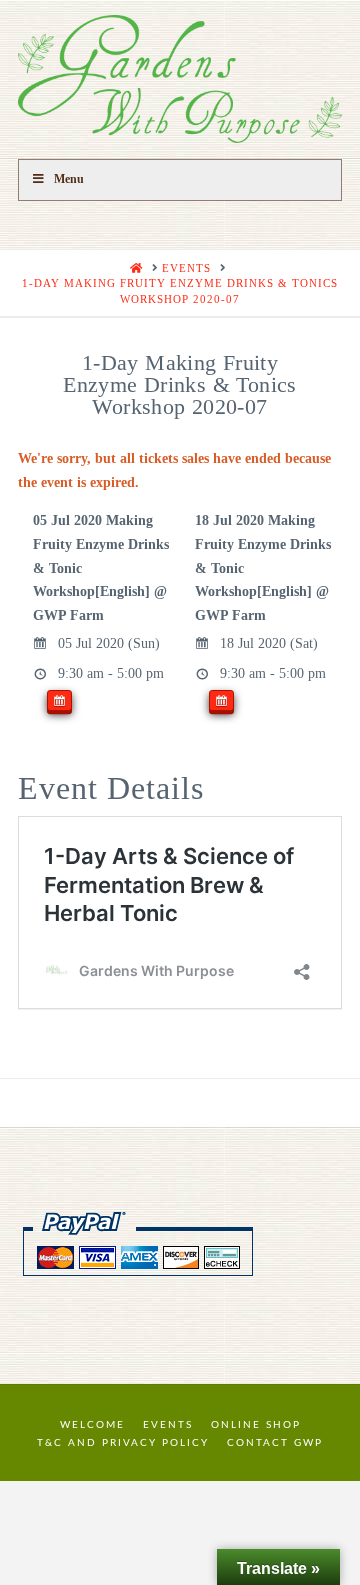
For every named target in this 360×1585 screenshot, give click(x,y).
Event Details (111, 788)
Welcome (92, 1425)
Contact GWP (275, 1443)
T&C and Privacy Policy (123, 1443)
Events (168, 1425)
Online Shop (256, 1425)
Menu (69, 179)
